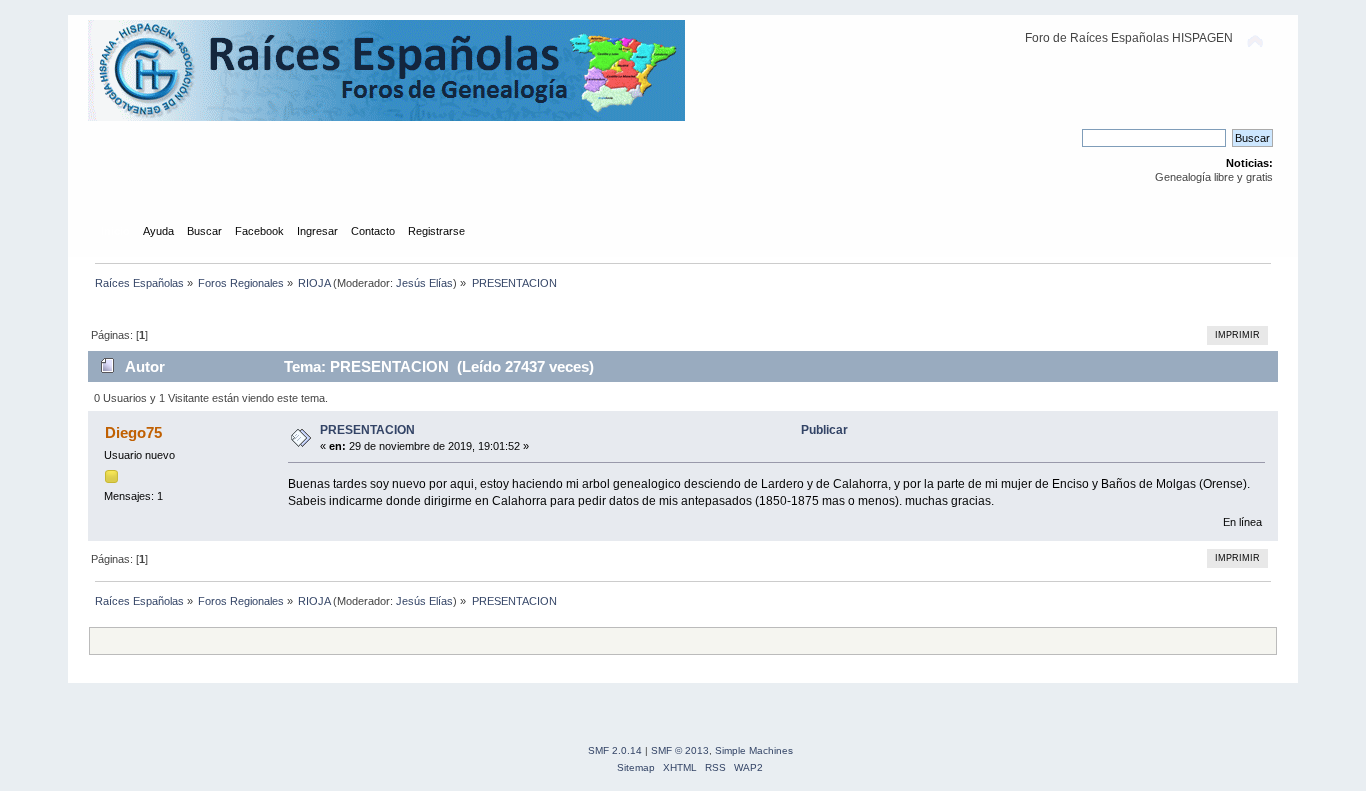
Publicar (824, 430)
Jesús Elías (424, 283)
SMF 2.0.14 (615, 750)
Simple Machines (754, 750)
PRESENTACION (367, 430)
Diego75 (133, 432)
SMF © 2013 (680, 750)
